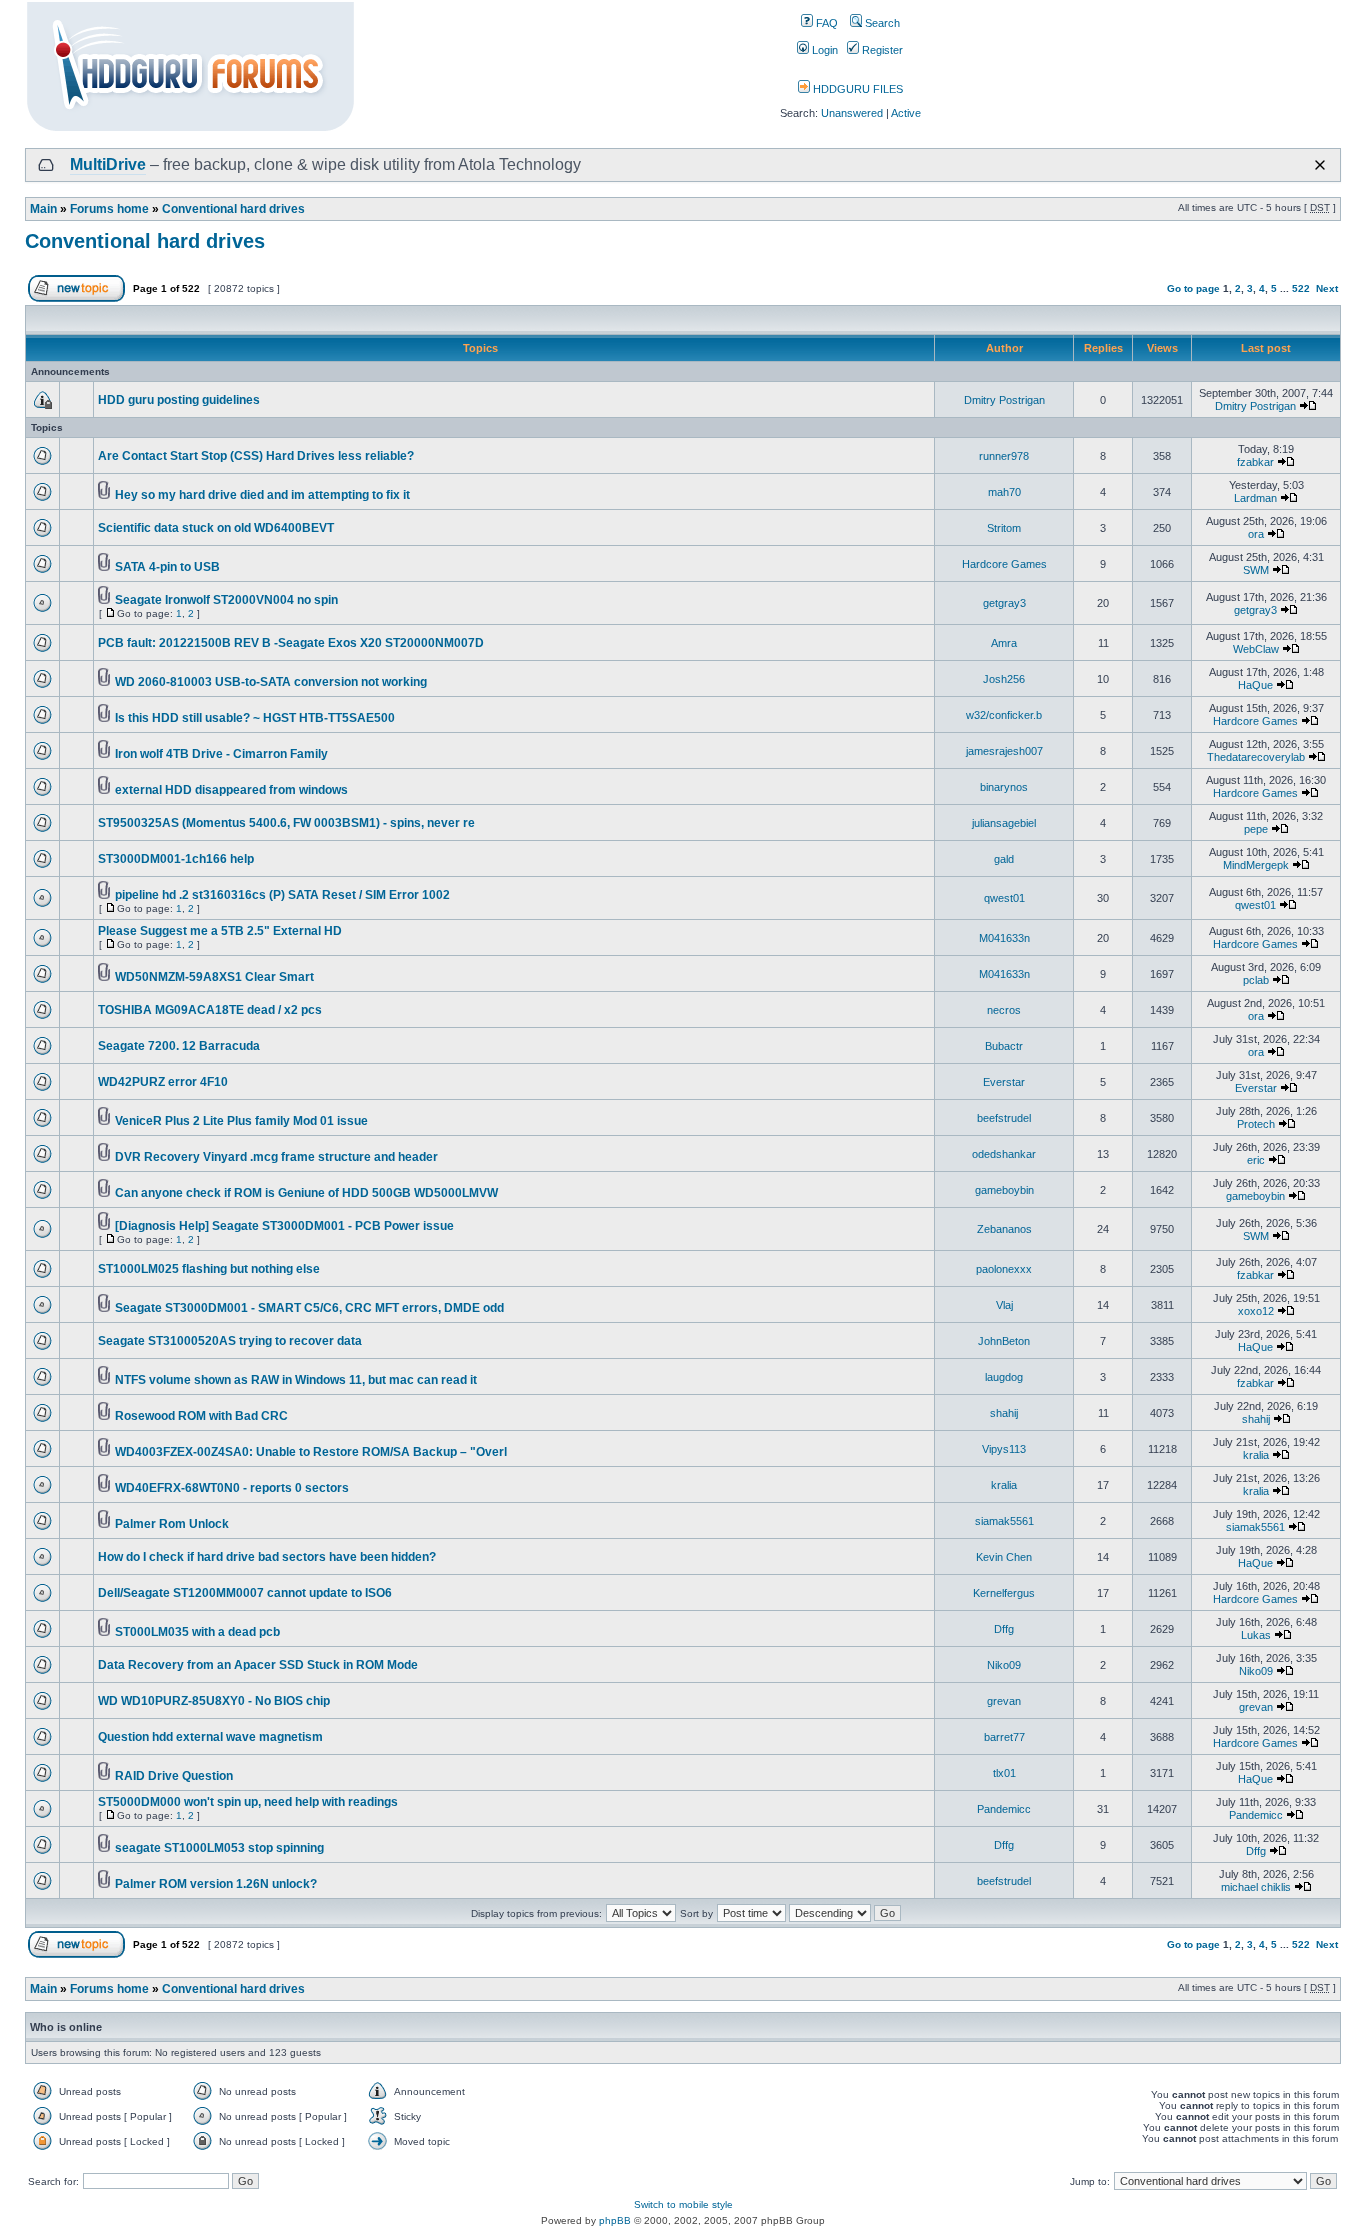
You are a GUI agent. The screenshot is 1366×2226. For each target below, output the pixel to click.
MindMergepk (1256, 865)
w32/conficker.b (1004, 715)
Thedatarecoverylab (1256, 757)
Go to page (1193, 288)
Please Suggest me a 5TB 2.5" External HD (220, 931)
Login (823, 50)
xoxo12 (1256, 1311)
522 (1301, 288)
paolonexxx (1004, 1269)
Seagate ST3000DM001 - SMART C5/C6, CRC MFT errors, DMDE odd (309, 1308)
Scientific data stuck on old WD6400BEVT (216, 528)
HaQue (1255, 685)
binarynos (1004, 787)
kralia (1256, 1455)
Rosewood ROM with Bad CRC (201, 1416)
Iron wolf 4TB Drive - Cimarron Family (221, 754)
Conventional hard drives (233, 209)
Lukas (1256, 1635)
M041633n (1004, 938)
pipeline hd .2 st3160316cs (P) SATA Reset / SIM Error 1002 (282, 895)
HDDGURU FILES (856, 89)
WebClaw (1256, 649)
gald (1004, 859)
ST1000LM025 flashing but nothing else (209, 1269)
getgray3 (1004, 603)
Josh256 (1004, 679)
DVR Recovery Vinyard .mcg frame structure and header (276, 1157)
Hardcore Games (1004, 564)
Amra (1004, 643)
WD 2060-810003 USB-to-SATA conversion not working (271, 682)
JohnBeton (1004, 1341)
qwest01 (1004, 898)
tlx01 (1004, 1773)
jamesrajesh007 (1004, 751)
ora (1256, 534)
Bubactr (1004, 1046)
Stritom (1004, 528)
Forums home (109, 209)
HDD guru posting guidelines (179, 400)
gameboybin (1004, 1190)
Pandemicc (1004, 1809)
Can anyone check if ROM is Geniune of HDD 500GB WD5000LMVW (306, 1193)
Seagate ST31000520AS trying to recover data (230, 1341)
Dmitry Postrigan (1004, 400)
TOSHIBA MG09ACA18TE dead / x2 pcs (210, 1010)
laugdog (1004, 1377)
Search (881, 23)
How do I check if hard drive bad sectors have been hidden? (267, 1557)
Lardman (1255, 498)
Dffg (1004, 1629)
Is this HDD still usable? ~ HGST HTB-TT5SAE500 (255, 718)
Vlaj (1004, 1305)
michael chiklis (1256, 1887)
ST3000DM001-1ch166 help (176, 859)
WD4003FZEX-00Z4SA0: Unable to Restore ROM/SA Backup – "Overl (311, 1452)
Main (43, 209)
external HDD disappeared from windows (231, 790)
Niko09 (1004, 1665)
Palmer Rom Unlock (172, 1524)
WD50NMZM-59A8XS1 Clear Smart (214, 977)
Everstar (1004, 1082)
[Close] (1320, 165)
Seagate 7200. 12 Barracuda (179, 1046)
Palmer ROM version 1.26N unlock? (216, 1884)
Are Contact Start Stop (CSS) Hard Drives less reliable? (256, 456)
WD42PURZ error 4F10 (163, 1082)
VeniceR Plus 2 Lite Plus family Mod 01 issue (241, 1121)
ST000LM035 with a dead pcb (197, 1632)
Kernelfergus (1004, 1593)
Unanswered (852, 113)
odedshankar (1004, 1154)
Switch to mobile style (683, 2204)
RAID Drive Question (174, 1776)
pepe (1256, 829)
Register (881, 50)
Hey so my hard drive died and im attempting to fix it (262, 495)
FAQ (825, 23)
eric (1256, 1160)
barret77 (1004, 1737)
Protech (1256, 1124)
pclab (1256, 980)
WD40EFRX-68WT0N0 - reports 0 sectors (232, 1488)
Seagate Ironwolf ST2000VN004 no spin (226, 600)
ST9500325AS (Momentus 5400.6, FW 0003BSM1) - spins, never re (286, 823)
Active (906, 113)
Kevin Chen (1004, 1557)
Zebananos (1004, 1229)
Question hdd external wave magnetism (210, 1737)
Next (1327, 288)
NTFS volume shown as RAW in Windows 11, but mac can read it (296, 1380)
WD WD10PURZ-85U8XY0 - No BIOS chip (214, 1701)
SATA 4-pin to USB (167, 567)
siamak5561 (1004, 1521)
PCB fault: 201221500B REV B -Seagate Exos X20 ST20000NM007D (291, 643)
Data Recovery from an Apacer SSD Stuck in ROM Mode (258, 1665)
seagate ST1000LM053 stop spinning (219, 1848)
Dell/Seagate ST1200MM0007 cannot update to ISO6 (245, 1593)
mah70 (1004, 492)
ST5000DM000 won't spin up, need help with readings (248, 1802)
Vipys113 (1004, 1449)
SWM (1256, 570)
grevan (1004, 1701)
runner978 (1004, 456)
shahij (1004, 1413)
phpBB (615, 2220)
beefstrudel (1004, 1118)
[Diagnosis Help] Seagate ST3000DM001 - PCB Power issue (284, 1226)
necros (1004, 1010)
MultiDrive (108, 164)
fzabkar (1255, 462)
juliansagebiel (1004, 823)
